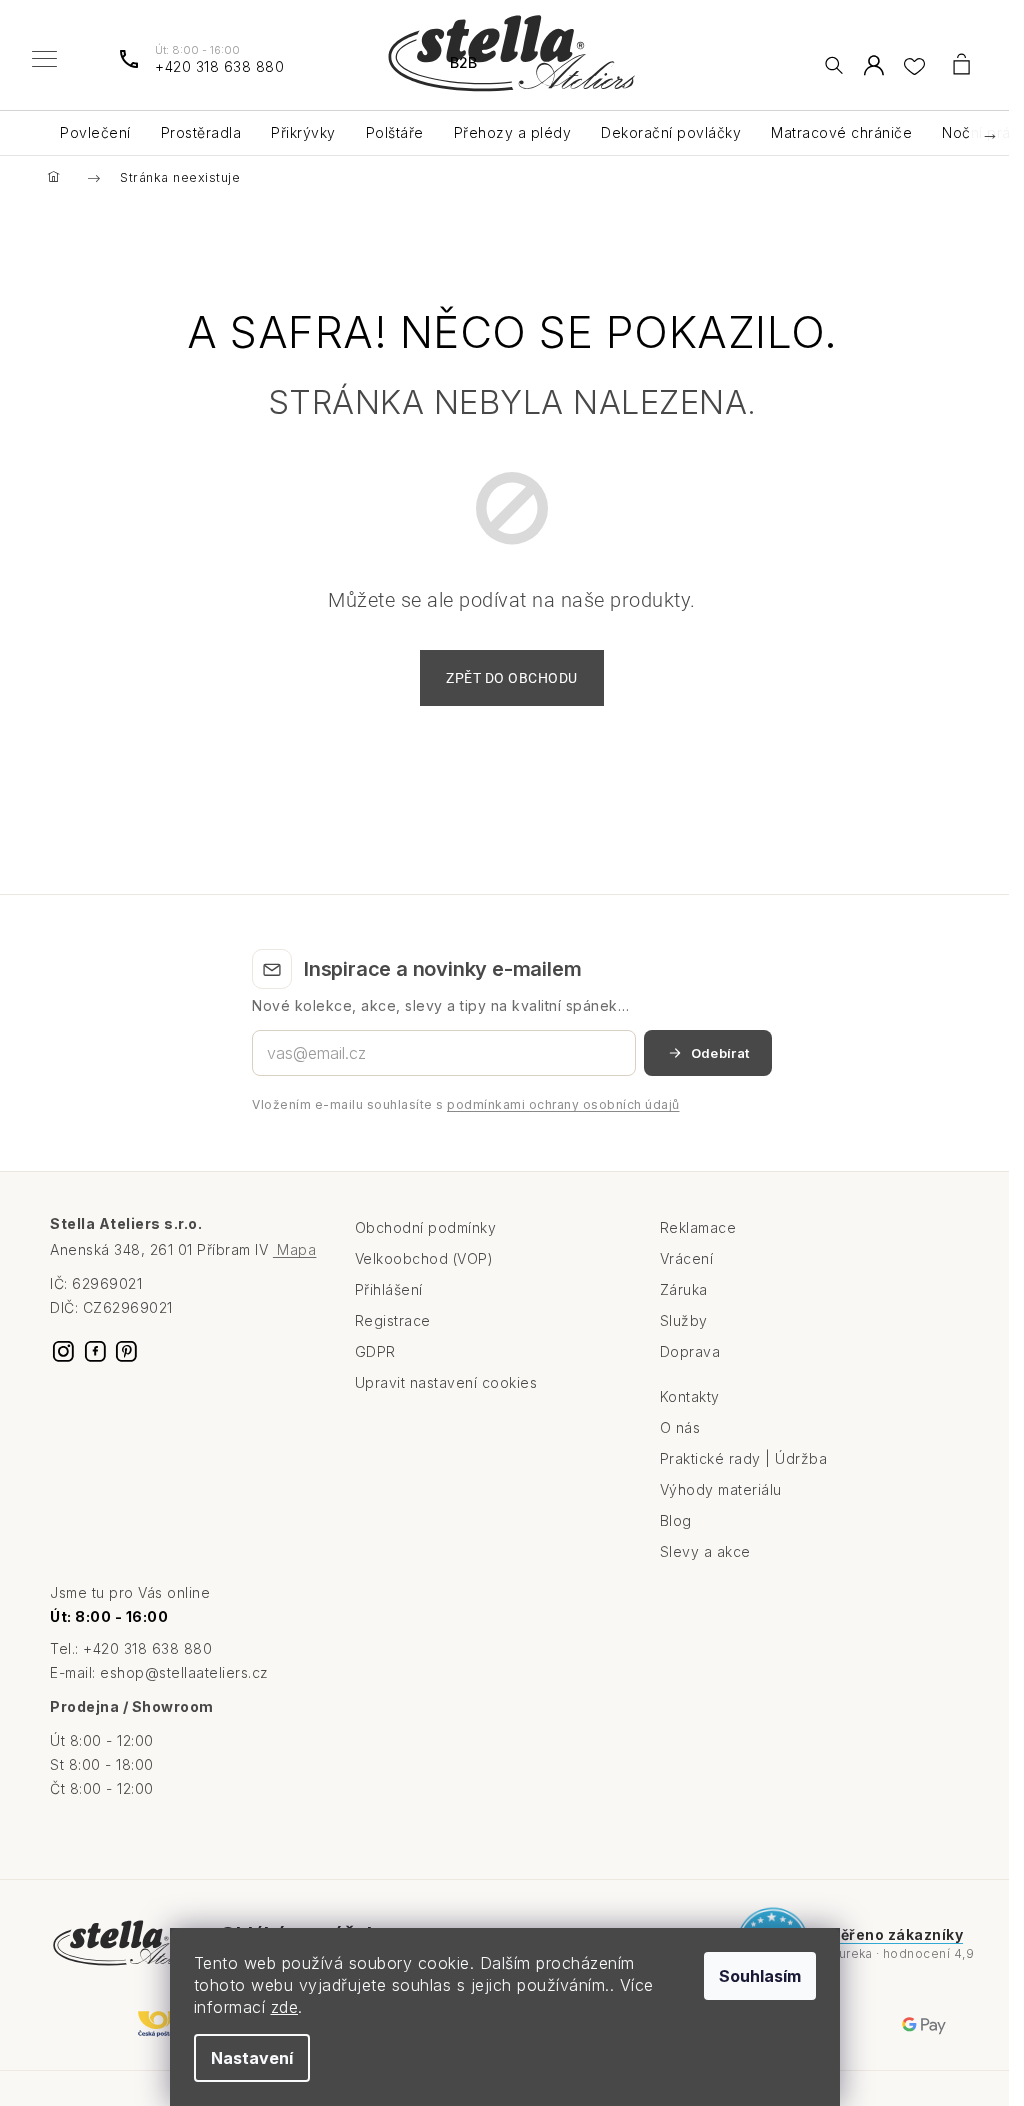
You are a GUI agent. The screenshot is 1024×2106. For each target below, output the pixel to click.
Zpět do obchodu (512, 678)
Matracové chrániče (841, 132)
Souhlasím (760, 1976)
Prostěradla (201, 132)
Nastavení (252, 2058)
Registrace (393, 1320)
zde (285, 2007)
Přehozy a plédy (513, 132)
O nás (680, 1427)
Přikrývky (303, 132)
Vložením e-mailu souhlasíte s (466, 1104)
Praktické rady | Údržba (744, 1458)
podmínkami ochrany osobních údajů (563, 1104)
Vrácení (687, 1258)
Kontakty (690, 1396)
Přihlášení (389, 1289)
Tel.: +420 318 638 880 (131, 1648)
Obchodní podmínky (426, 1227)
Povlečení (95, 132)
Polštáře (395, 132)
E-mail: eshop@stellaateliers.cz (159, 1672)
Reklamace (698, 1227)
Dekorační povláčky (671, 132)
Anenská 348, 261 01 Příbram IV (183, 1249)
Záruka (684, 1289)
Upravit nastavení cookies (446, 1382)
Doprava (690, 1351)
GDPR (375, 1351)
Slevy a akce (705, 1551)
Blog (676, 1520)
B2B (463, 62)
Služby (684, 1320)
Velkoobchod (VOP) (424, 1258)
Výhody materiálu (721, 1489)
